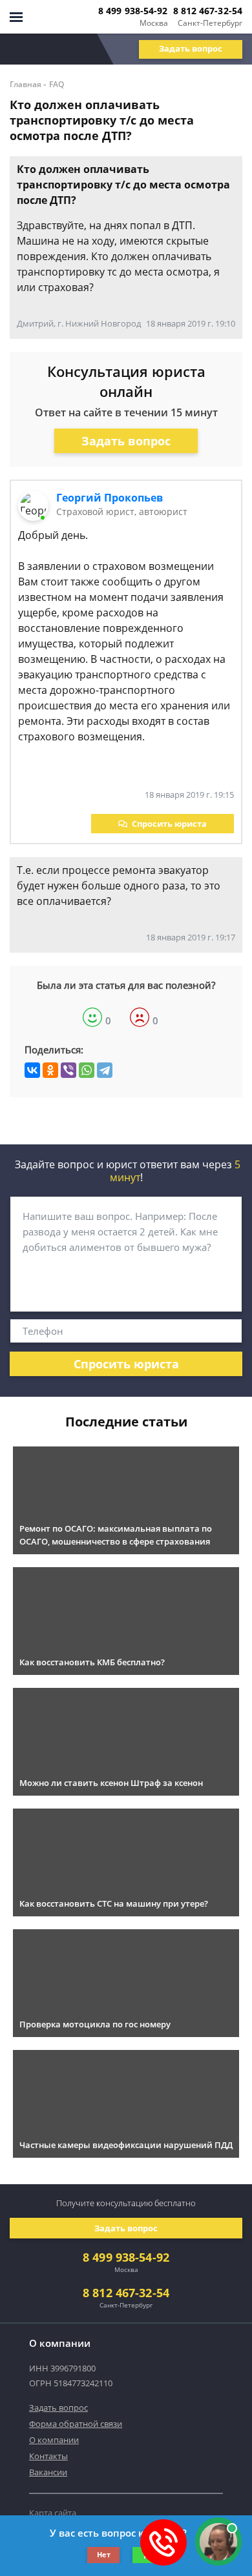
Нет (104, 2554)
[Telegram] (105, 1070)
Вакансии (48, 2472)
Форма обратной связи (76, 2424)
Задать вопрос (191, 48)
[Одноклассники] (50, 1070)
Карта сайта (53, 2513)
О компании (54, 2440)
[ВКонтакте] (32, 1070)
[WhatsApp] (87, 1070)
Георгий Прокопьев (110, 498)
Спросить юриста (169, 824)
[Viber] (68, 1070)
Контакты (48, 2456)
